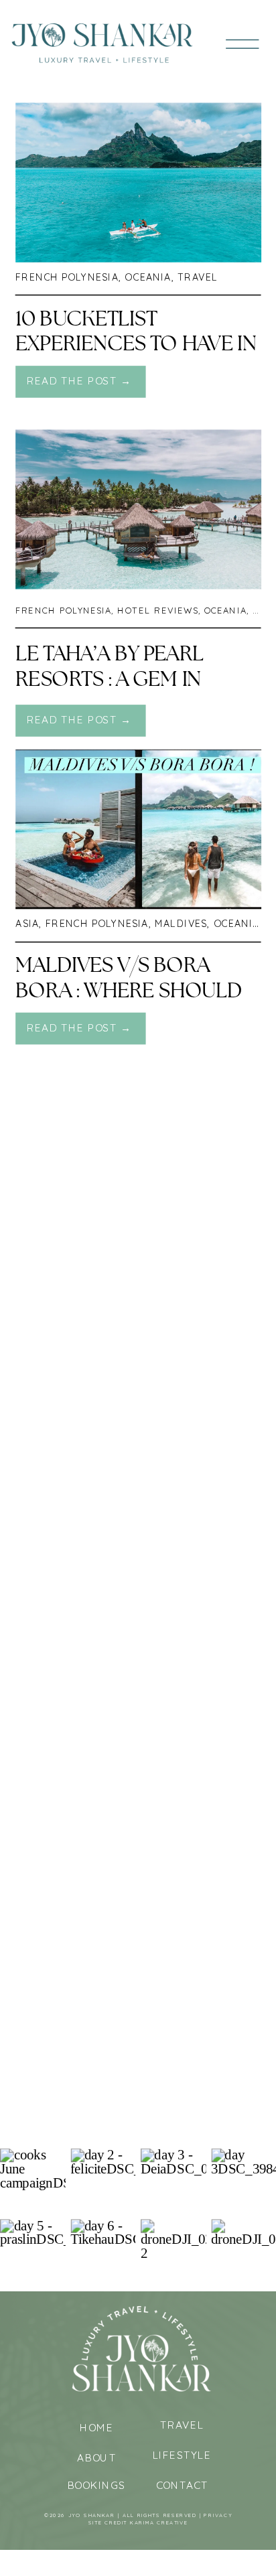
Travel (198, 277)
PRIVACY (218, 2515)
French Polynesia (67, 277)
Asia (27, 924)
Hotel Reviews (158, 611)
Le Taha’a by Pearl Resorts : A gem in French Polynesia (110, 679)
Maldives (181, 924)
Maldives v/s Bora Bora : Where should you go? (128, 991)
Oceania (148, 277)
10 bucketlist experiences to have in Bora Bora (136, 344)
